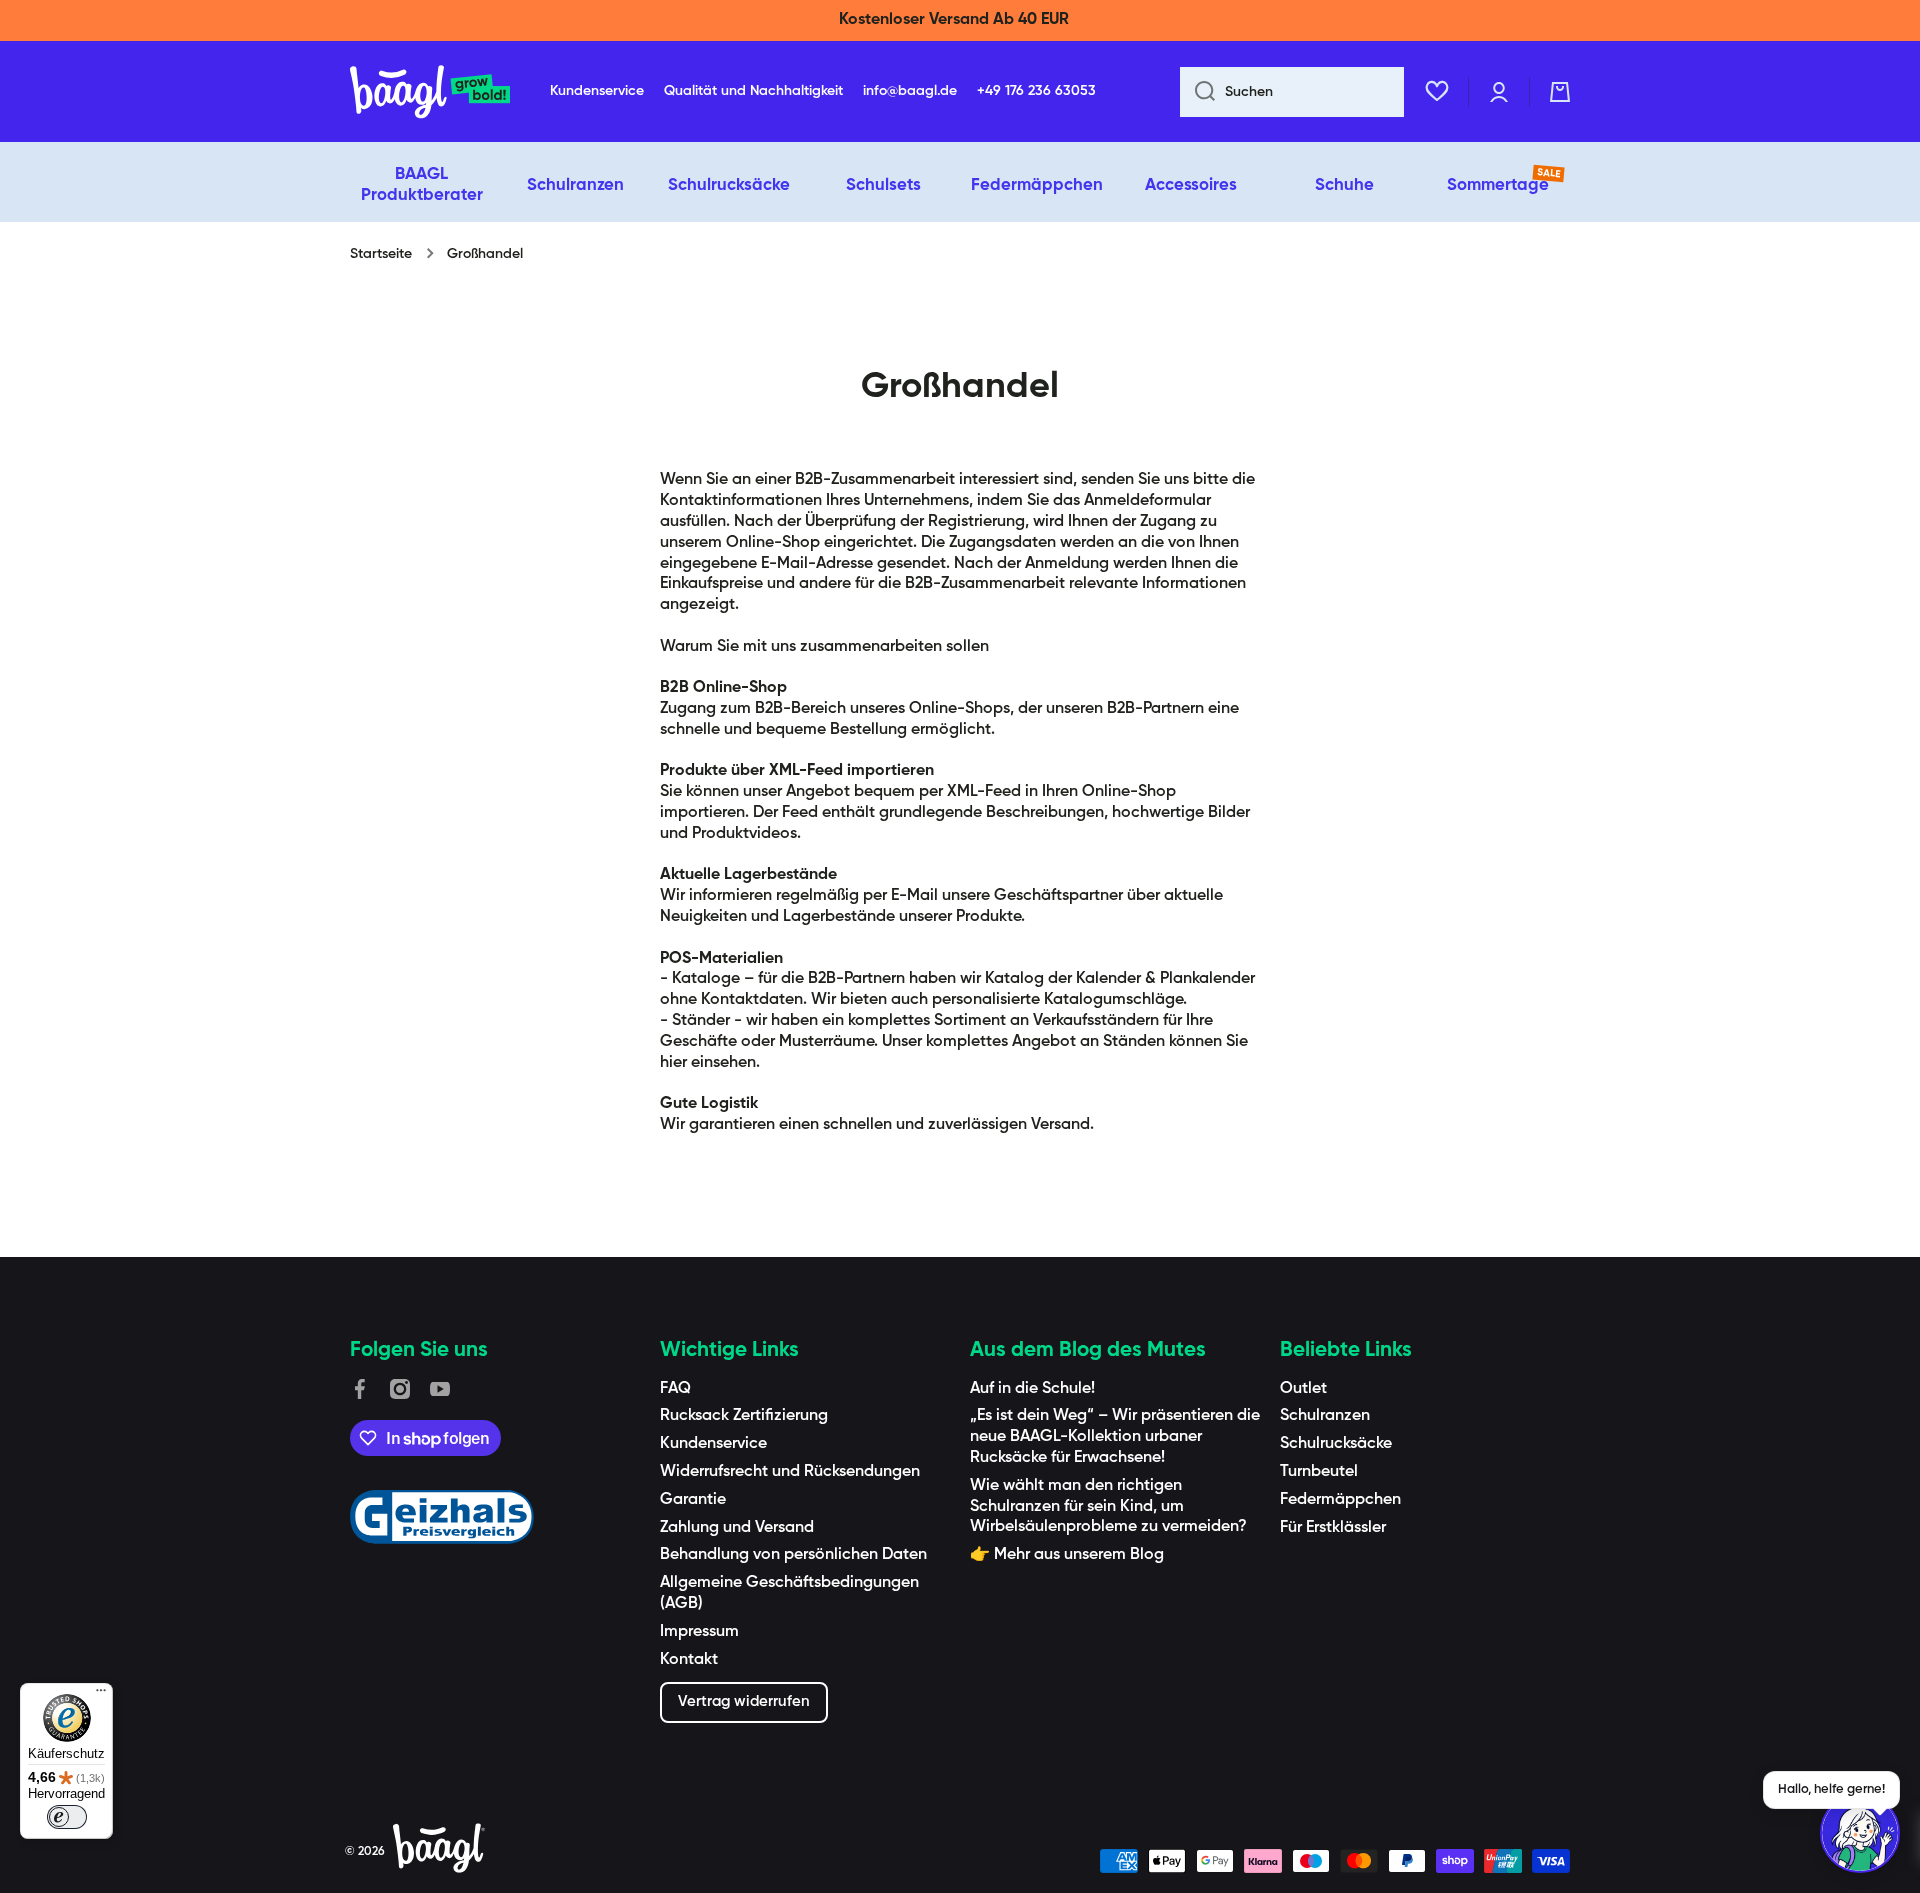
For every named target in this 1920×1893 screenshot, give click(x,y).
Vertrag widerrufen (744, 1701)
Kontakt (689, 1660)
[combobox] (1292, 92)
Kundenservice (713, 1444)
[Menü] (101, 1695)
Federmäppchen (1340, 1500)
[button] (1560, 92)
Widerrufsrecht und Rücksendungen (790, 1472)
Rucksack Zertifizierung (744, 1416)
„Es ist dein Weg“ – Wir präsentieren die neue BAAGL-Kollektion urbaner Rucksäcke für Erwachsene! (1115, 1437)
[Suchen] (1197, 92)
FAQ (675, 1389)
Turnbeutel (1319, 1472)
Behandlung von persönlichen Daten (793, 1555)
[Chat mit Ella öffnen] (1860, 1833)
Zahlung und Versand (737, 1528)
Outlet (1303, 1389)
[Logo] (430, 92)
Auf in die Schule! (1032, 1389)
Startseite (381, 254)
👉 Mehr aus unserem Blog (1067, 1555)
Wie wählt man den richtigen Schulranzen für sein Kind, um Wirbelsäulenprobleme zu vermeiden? (1108, 1507)
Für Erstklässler (1333, 1528)
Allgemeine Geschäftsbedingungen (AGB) (789, 1593)
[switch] (67, 1817)
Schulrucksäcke (1336, 1444)
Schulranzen (1325, 1416)
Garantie (693, 1500)
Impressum (699, 1632)
